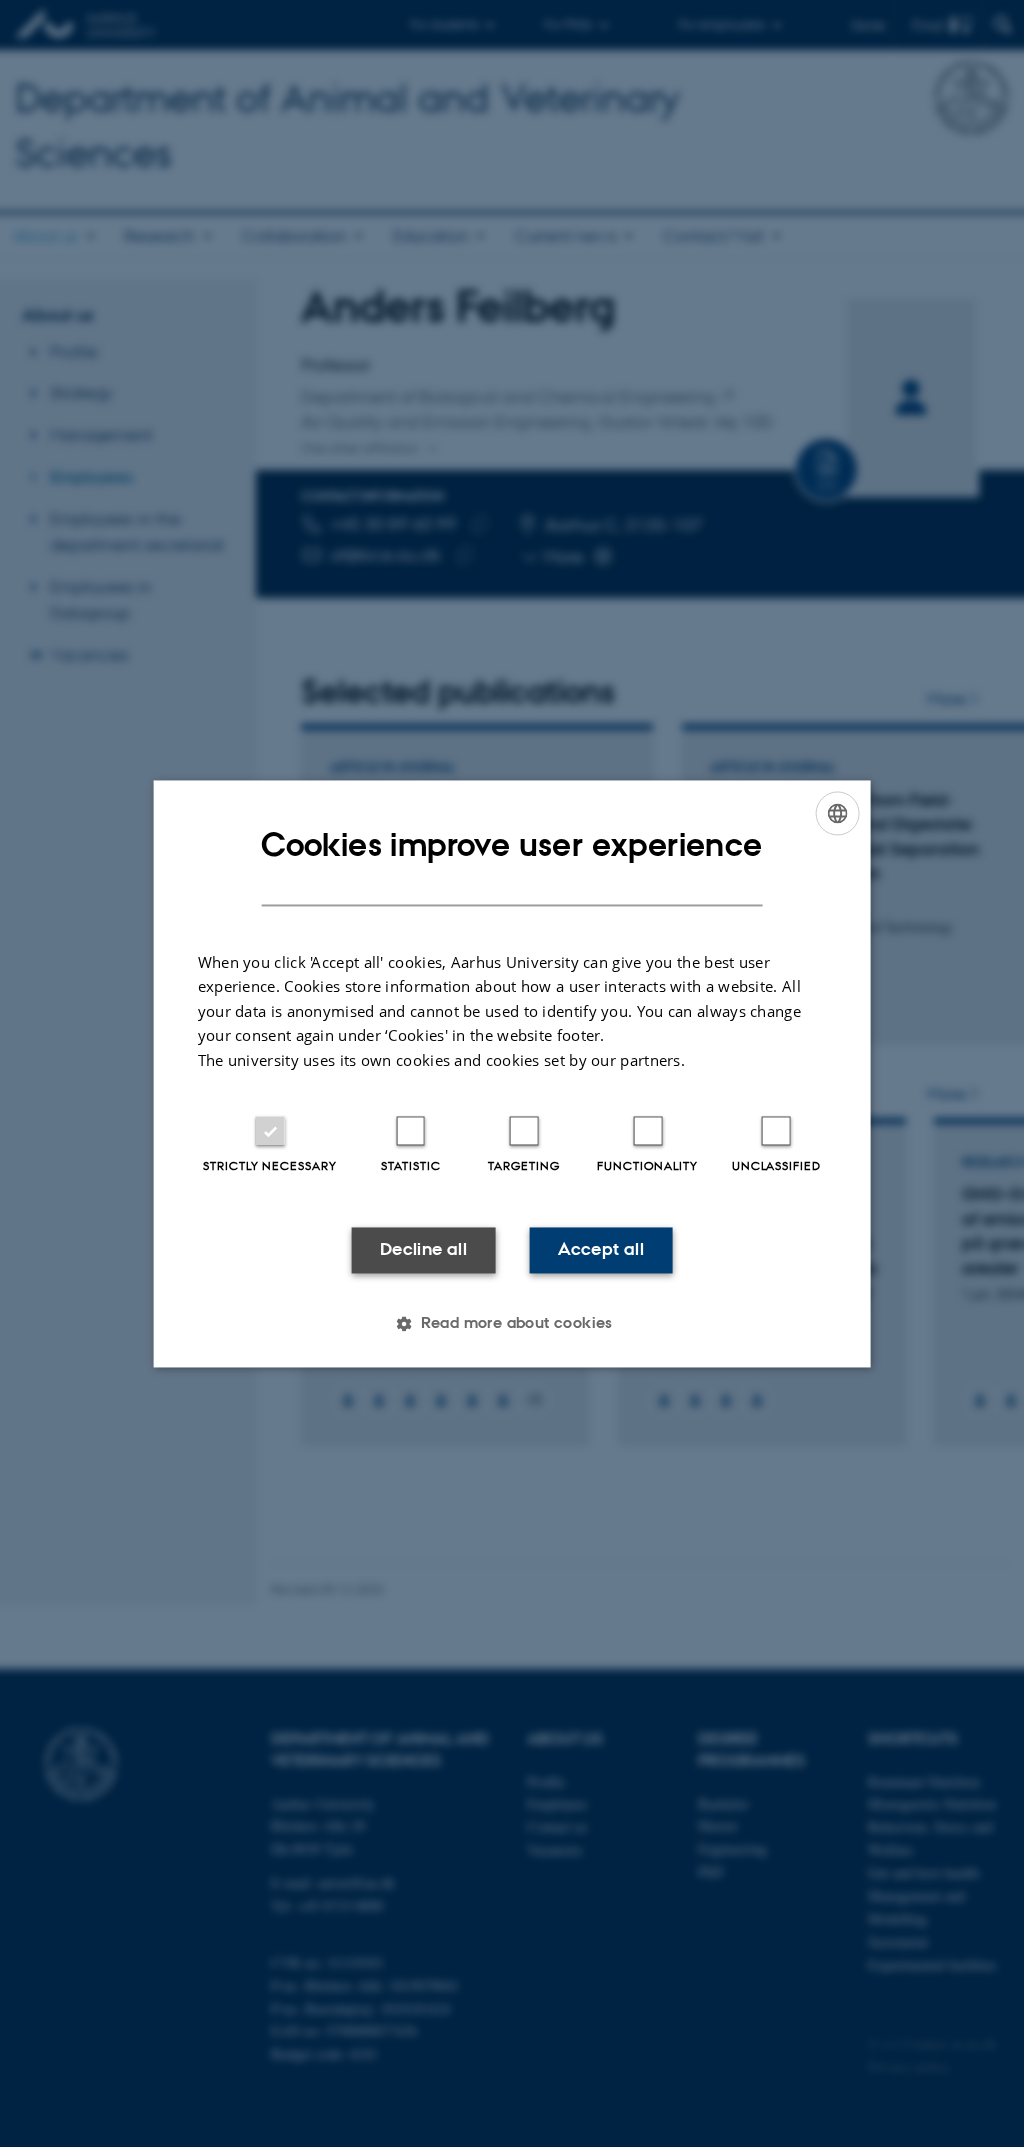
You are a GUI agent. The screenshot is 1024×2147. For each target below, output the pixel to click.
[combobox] (837, 813)
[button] (512, 1323)
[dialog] (512, 1073)
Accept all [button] (601, 1250)
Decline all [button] (423, 1250)
